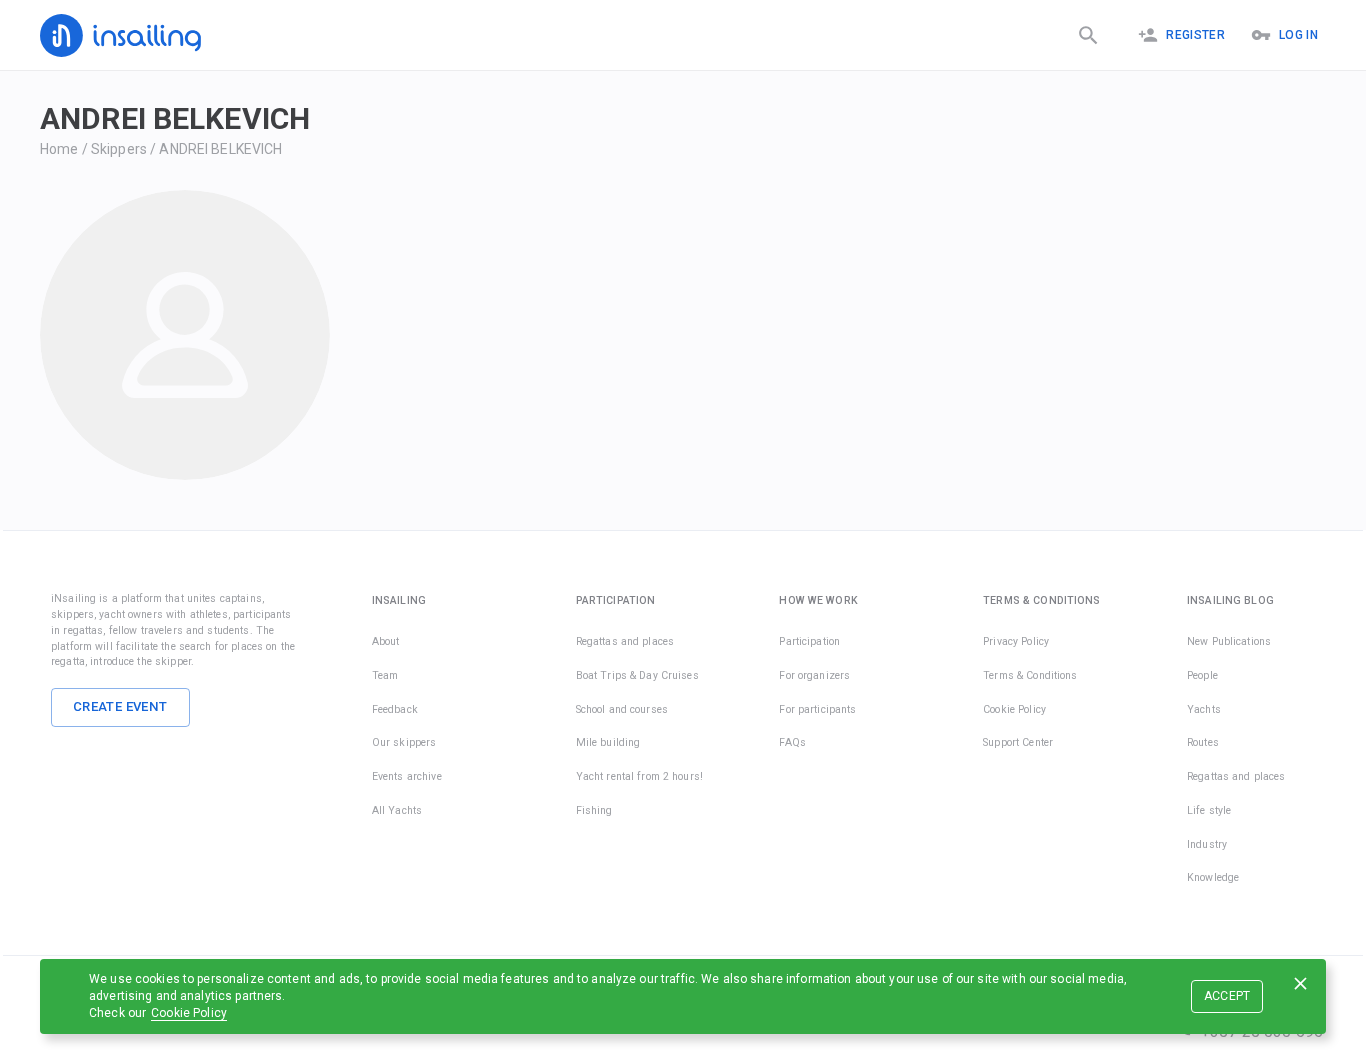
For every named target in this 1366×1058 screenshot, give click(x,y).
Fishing (594, 810)
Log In (1298, 35)
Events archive (407, 776)
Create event (120, 706)
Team (385, 675)
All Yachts (397, 810)
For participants (817, 709)
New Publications (1229, 641)
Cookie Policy (189, 1013)
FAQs (792, 742)
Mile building (608, 742)
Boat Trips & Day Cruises (637, 675)
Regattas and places (625, 641)
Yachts (1204, 709)
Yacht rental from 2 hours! (639, 776)
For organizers (814, 675)
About (386, 641)
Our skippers (404, 742)
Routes (1203, 742)
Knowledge (1213, 877)
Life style (1209, 810)
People (1202, 675)
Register (1195, 35)
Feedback (395, 709)
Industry (1207, 844)
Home (59, 149)
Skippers (119, 149)
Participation (809, 641)
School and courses (622, 709)
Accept (1227, 996)
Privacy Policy (1016, 641)
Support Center (1018, 742)
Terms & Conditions (1030, 675)
